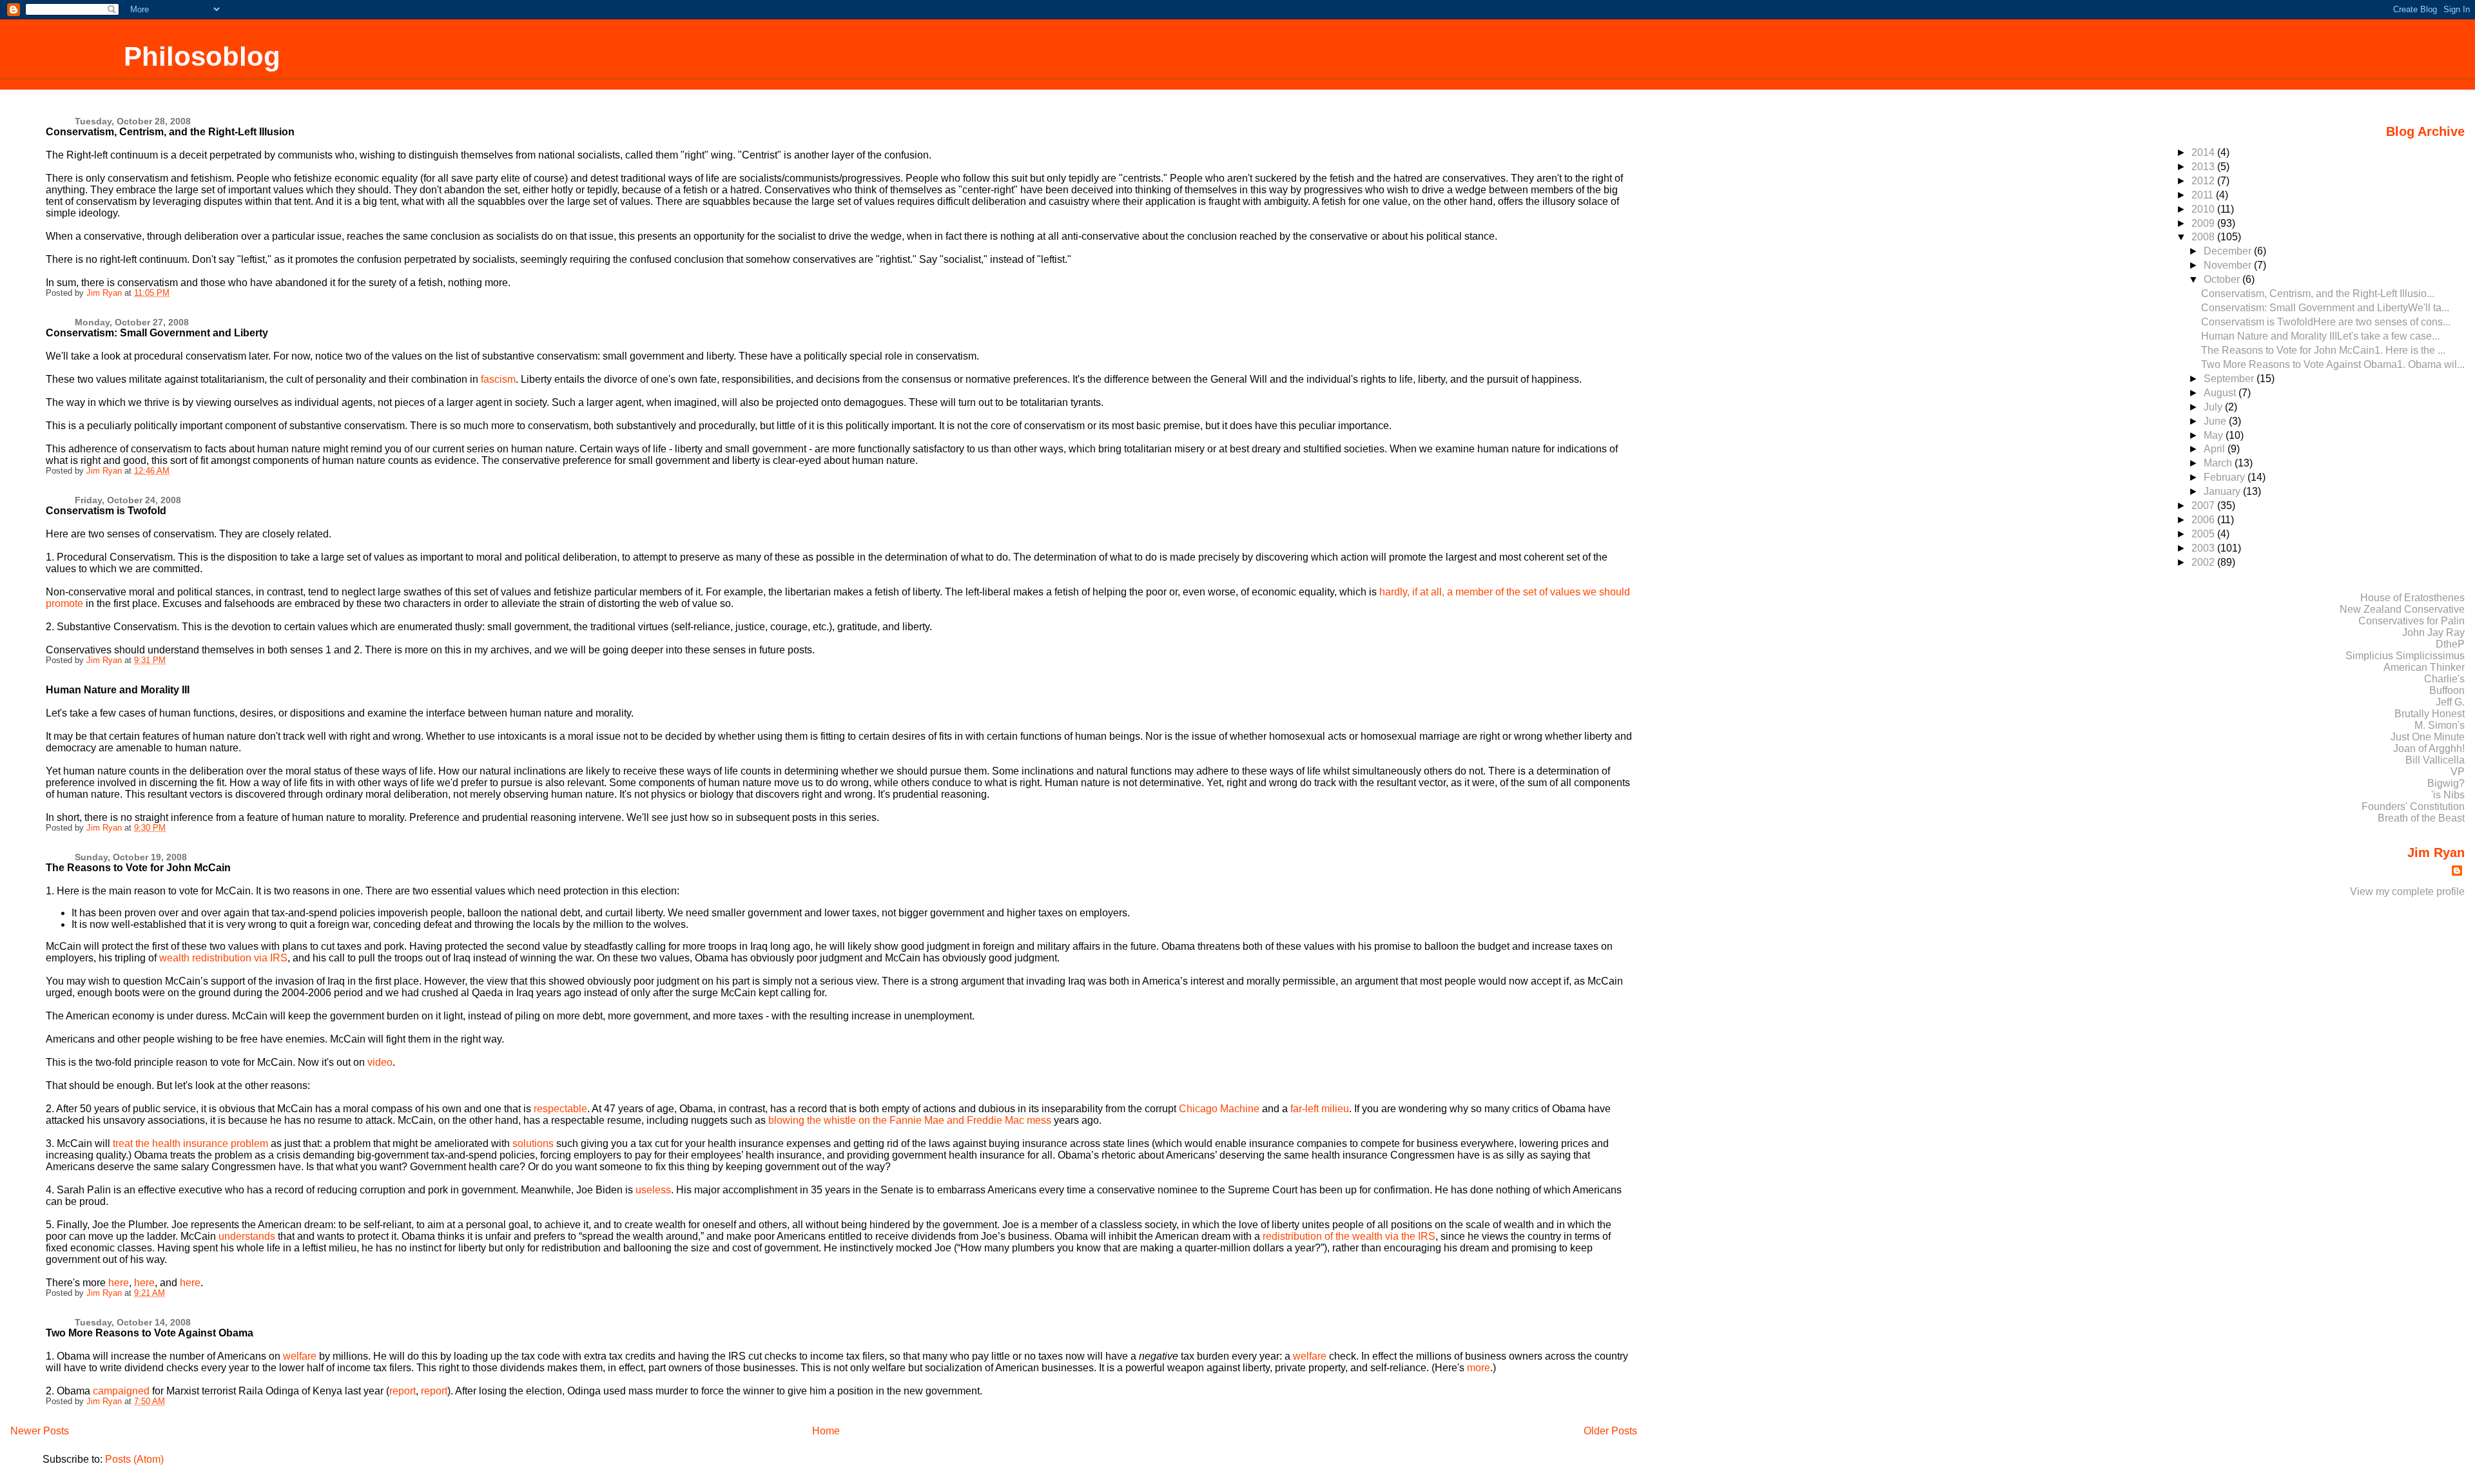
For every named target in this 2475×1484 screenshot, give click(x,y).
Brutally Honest (2430, 714)
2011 (2204, 195)
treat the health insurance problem (190, 1143)
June (2216, 421)
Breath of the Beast (2421, 818)
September (2230, 379)
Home (826, 1431)
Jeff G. (2450, 702)
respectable (560, 1109)
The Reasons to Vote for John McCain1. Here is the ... (2323, 350)
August (2221, 393)
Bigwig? (2446, 783)
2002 (2204, 562)
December (2229, 251)
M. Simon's (2440, 725)
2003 (2204, 548)
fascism (498, 379)
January (2223, 491)
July (2214, 407)
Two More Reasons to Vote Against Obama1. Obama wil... (2333, 364)
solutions (534, 1143)
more (1479, 1368)
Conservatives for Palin (2412, 621)
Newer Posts (40, 1431)
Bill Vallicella (2435, 760)
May (2215, 435)
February (2226, 477)
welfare (300, 1356)
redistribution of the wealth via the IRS (1349, 1236)
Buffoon (2447, 690)
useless (653, 1190)
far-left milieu (1320, 1109)
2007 (2204, 506)
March (2219, 463)
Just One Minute (2428, 737)
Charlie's (2444, 679)
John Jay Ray (2433, 632)
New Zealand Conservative (2402, 609)
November (2229, 265)
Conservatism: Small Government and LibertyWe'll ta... (2325, 308)
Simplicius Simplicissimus (2405, 656)
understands (247, 1236)
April (2216, 449)
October (2223, 279)
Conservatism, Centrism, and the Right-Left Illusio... (2318, 294)
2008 (2204, 237)
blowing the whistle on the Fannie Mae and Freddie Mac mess (910, 1120)
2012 (2204, 181)
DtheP (2450, 644)
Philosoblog (202, 56)
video (380, 1062)
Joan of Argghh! (2429, 748)
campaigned (121, 1391)
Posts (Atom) (134, 1459)
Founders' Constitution (2413, 806)
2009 (2204, 223)
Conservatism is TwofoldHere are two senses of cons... (2326, 322)
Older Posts (1610, 1431)
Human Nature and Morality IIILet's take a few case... (2320, 336)
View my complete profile (2407, 891)
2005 (2204, 534)
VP (2458, 772)
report (403, 1391)
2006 (2204, 520)
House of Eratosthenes (2412, 598)
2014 (2204, 152)
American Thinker (2424, 667)
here (119, 1283)
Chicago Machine (1219, 1109)
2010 (2204, 209)
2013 (2204, 167)
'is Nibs (2448, 795)
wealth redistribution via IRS (223, 958)
